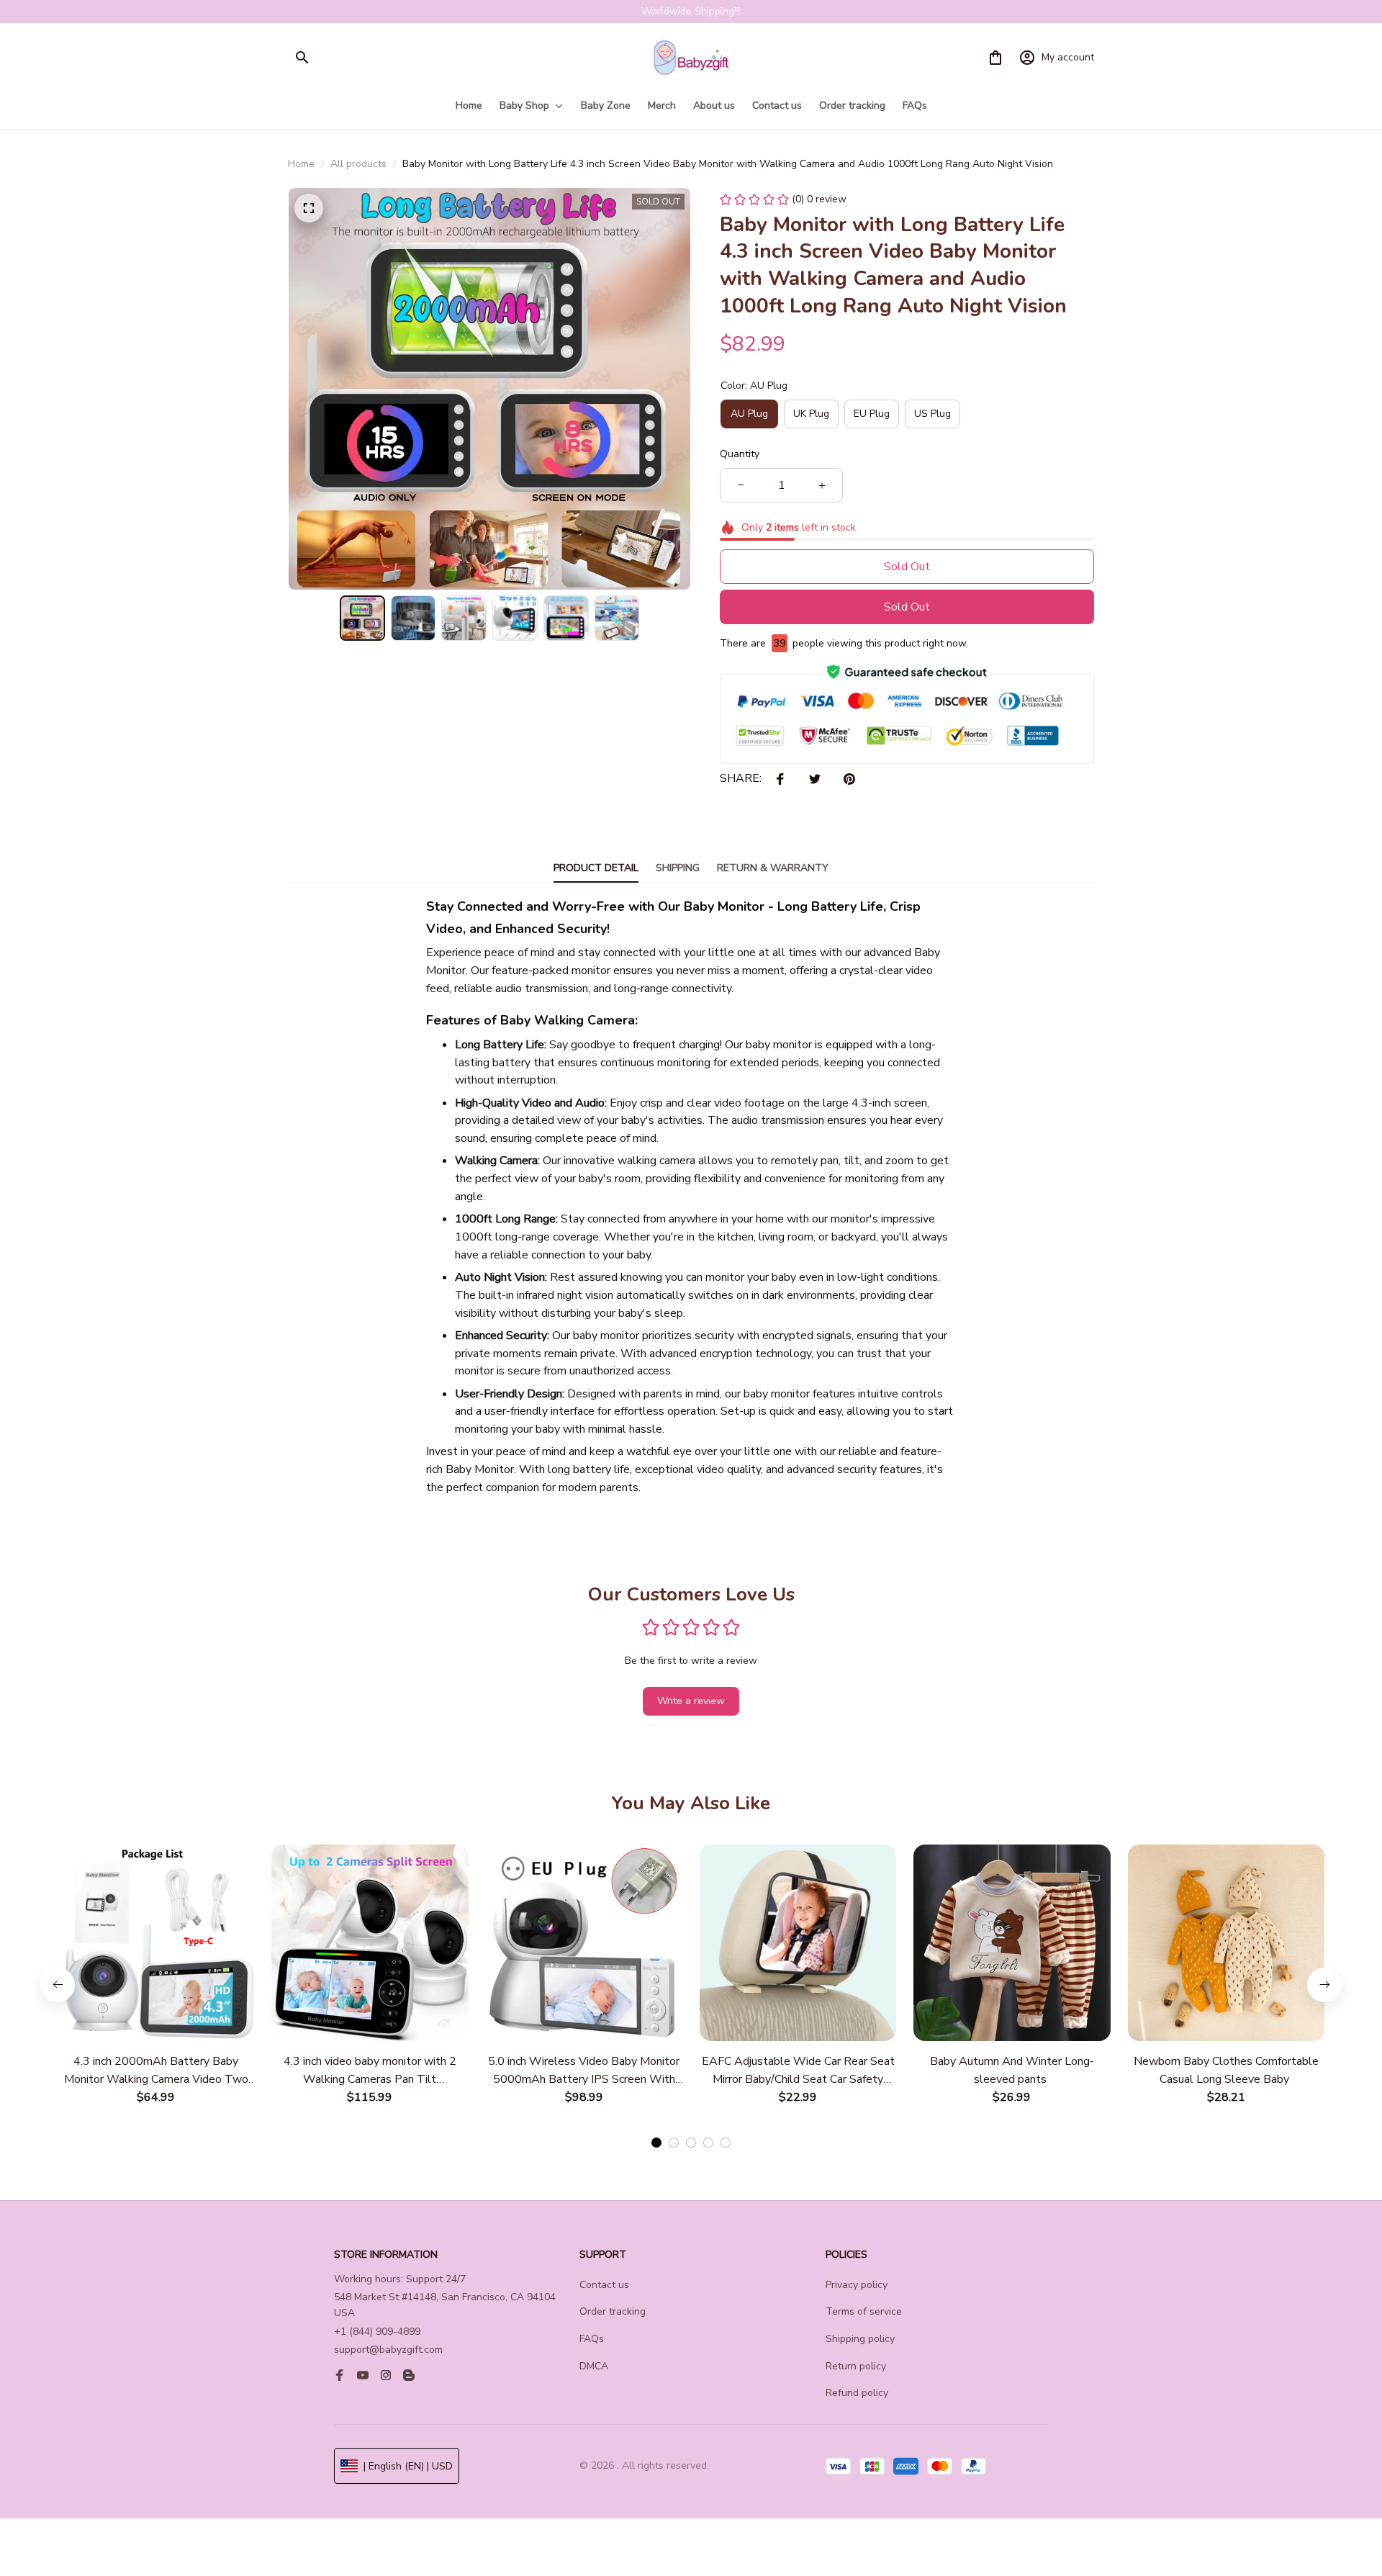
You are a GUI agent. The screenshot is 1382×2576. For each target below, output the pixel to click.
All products (358, 164)
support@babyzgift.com (388, 2350)
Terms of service (864, 2311)
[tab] (656, 2143)
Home (301, 164)
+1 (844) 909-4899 (377, 2332)
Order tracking (613, 2311)
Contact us (604, 2285)
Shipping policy (860, 2339)
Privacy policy (857, 2285)
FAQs (592, 2339)
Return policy (856, 2366)
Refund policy (857, 2393)
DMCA (594, 2366)
